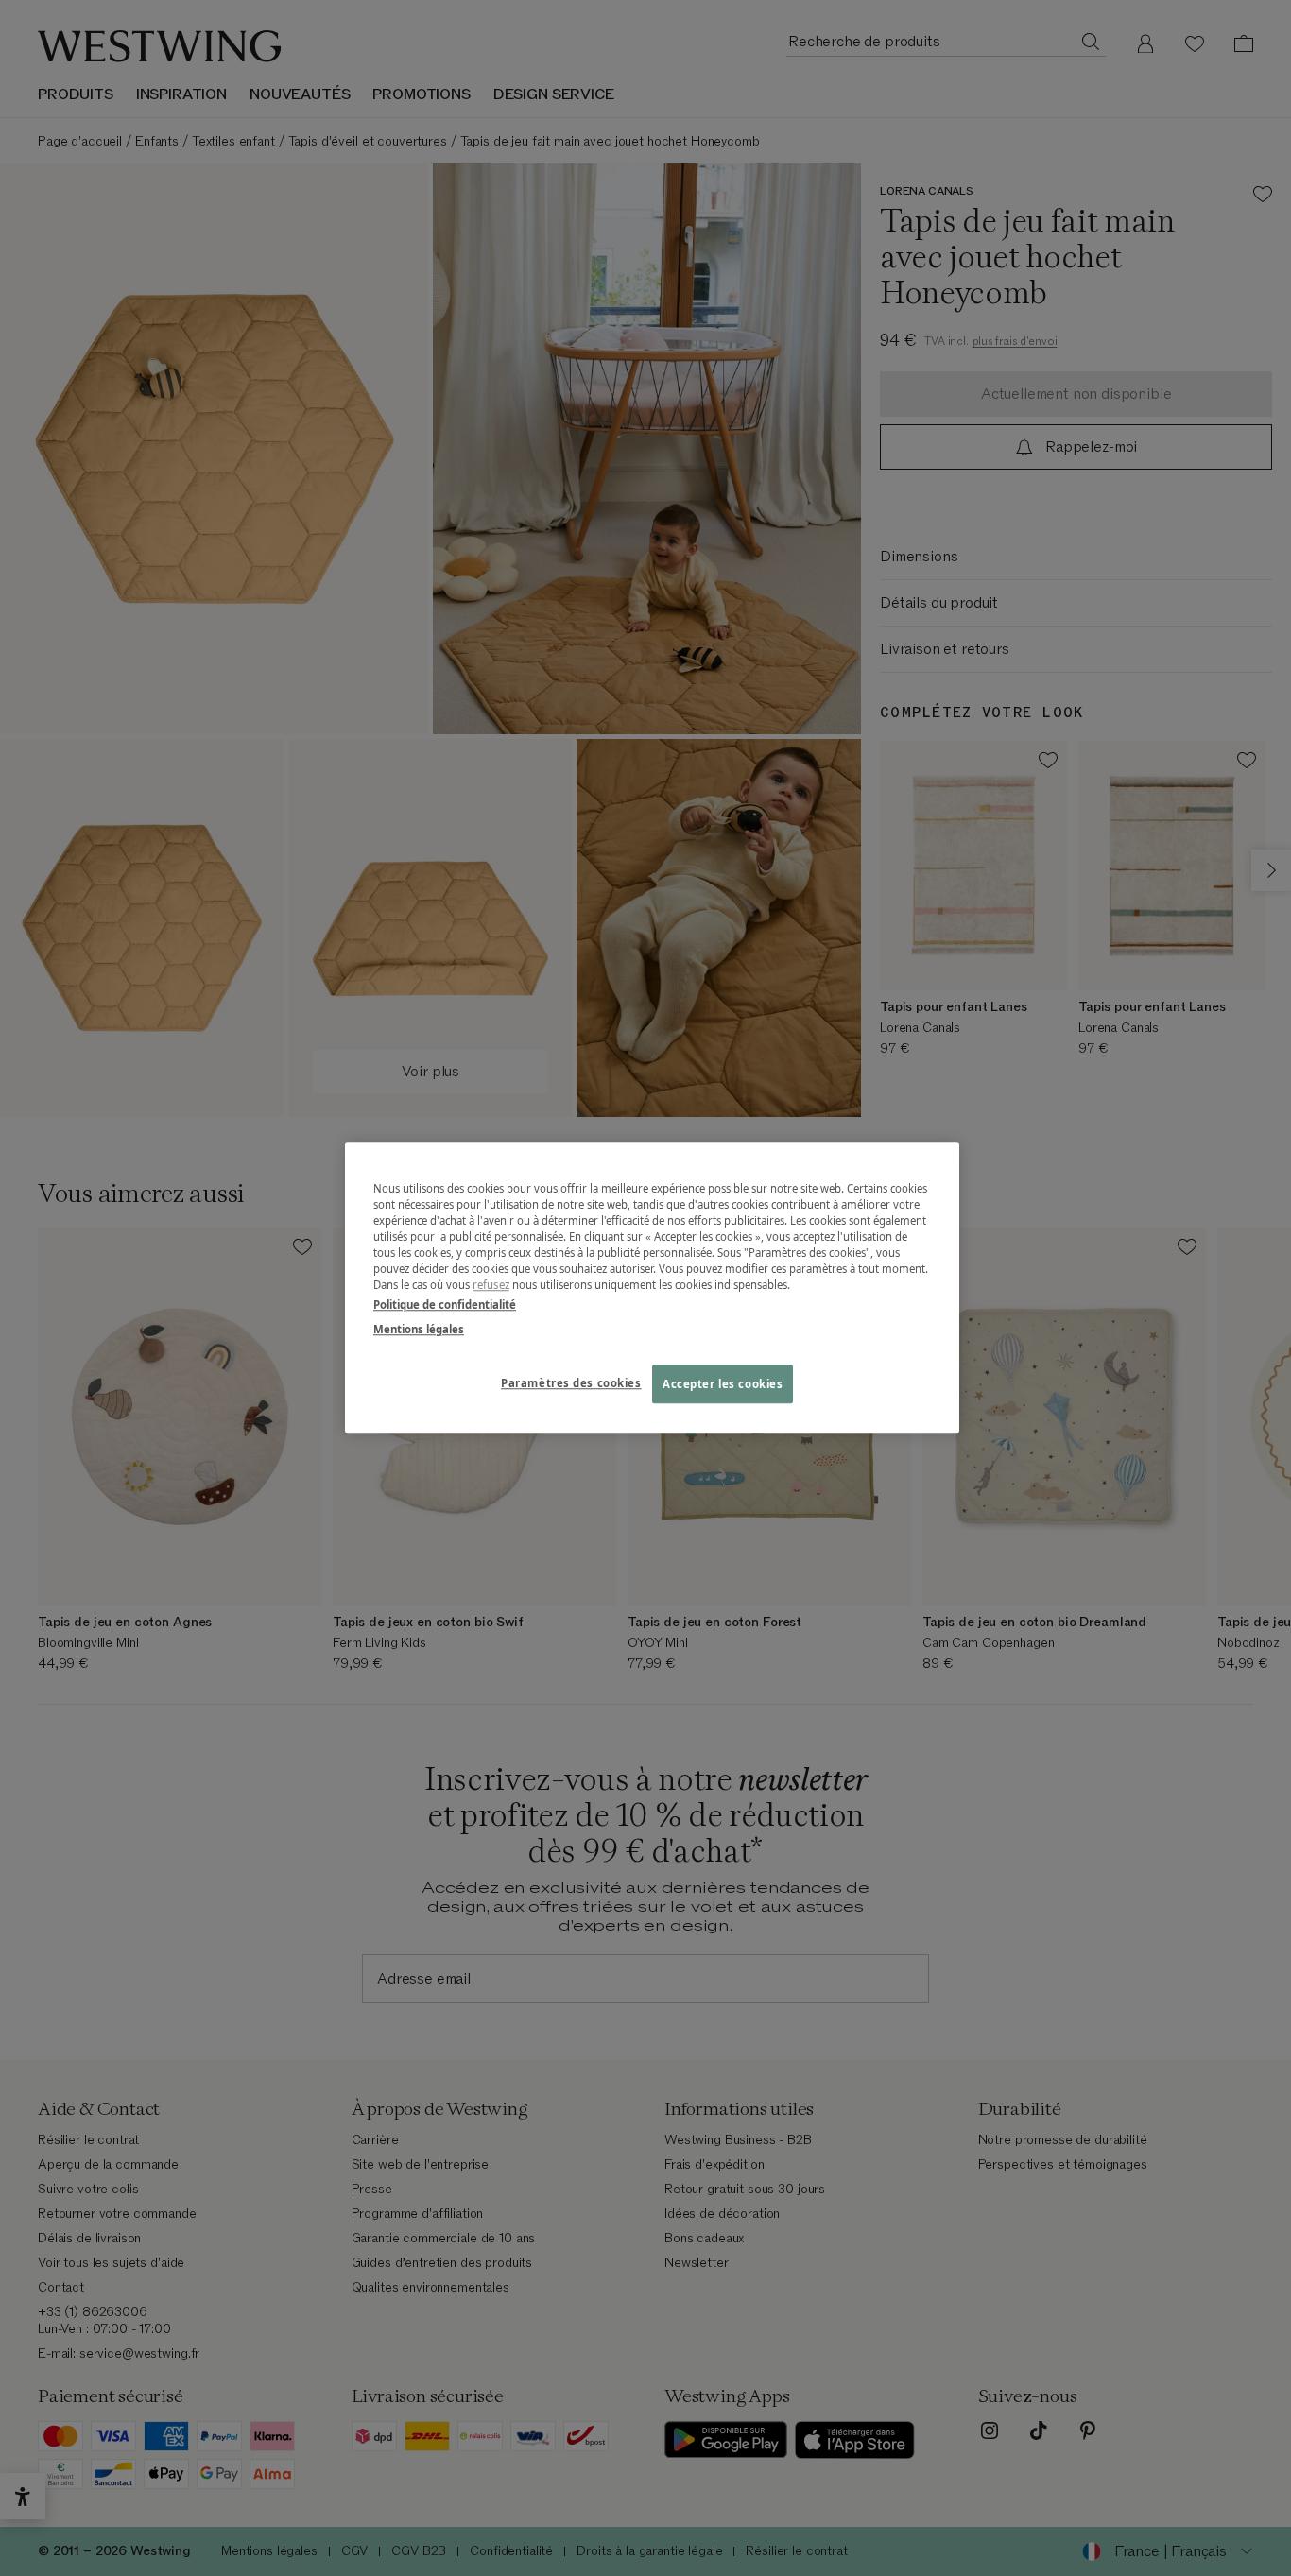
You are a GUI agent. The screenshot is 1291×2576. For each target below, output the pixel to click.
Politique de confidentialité (445, 1305)
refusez (491, 1286)
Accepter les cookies (723, 1384)
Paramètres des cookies (571, 1383)
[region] (652, 1288)
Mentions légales (419, 1329)
